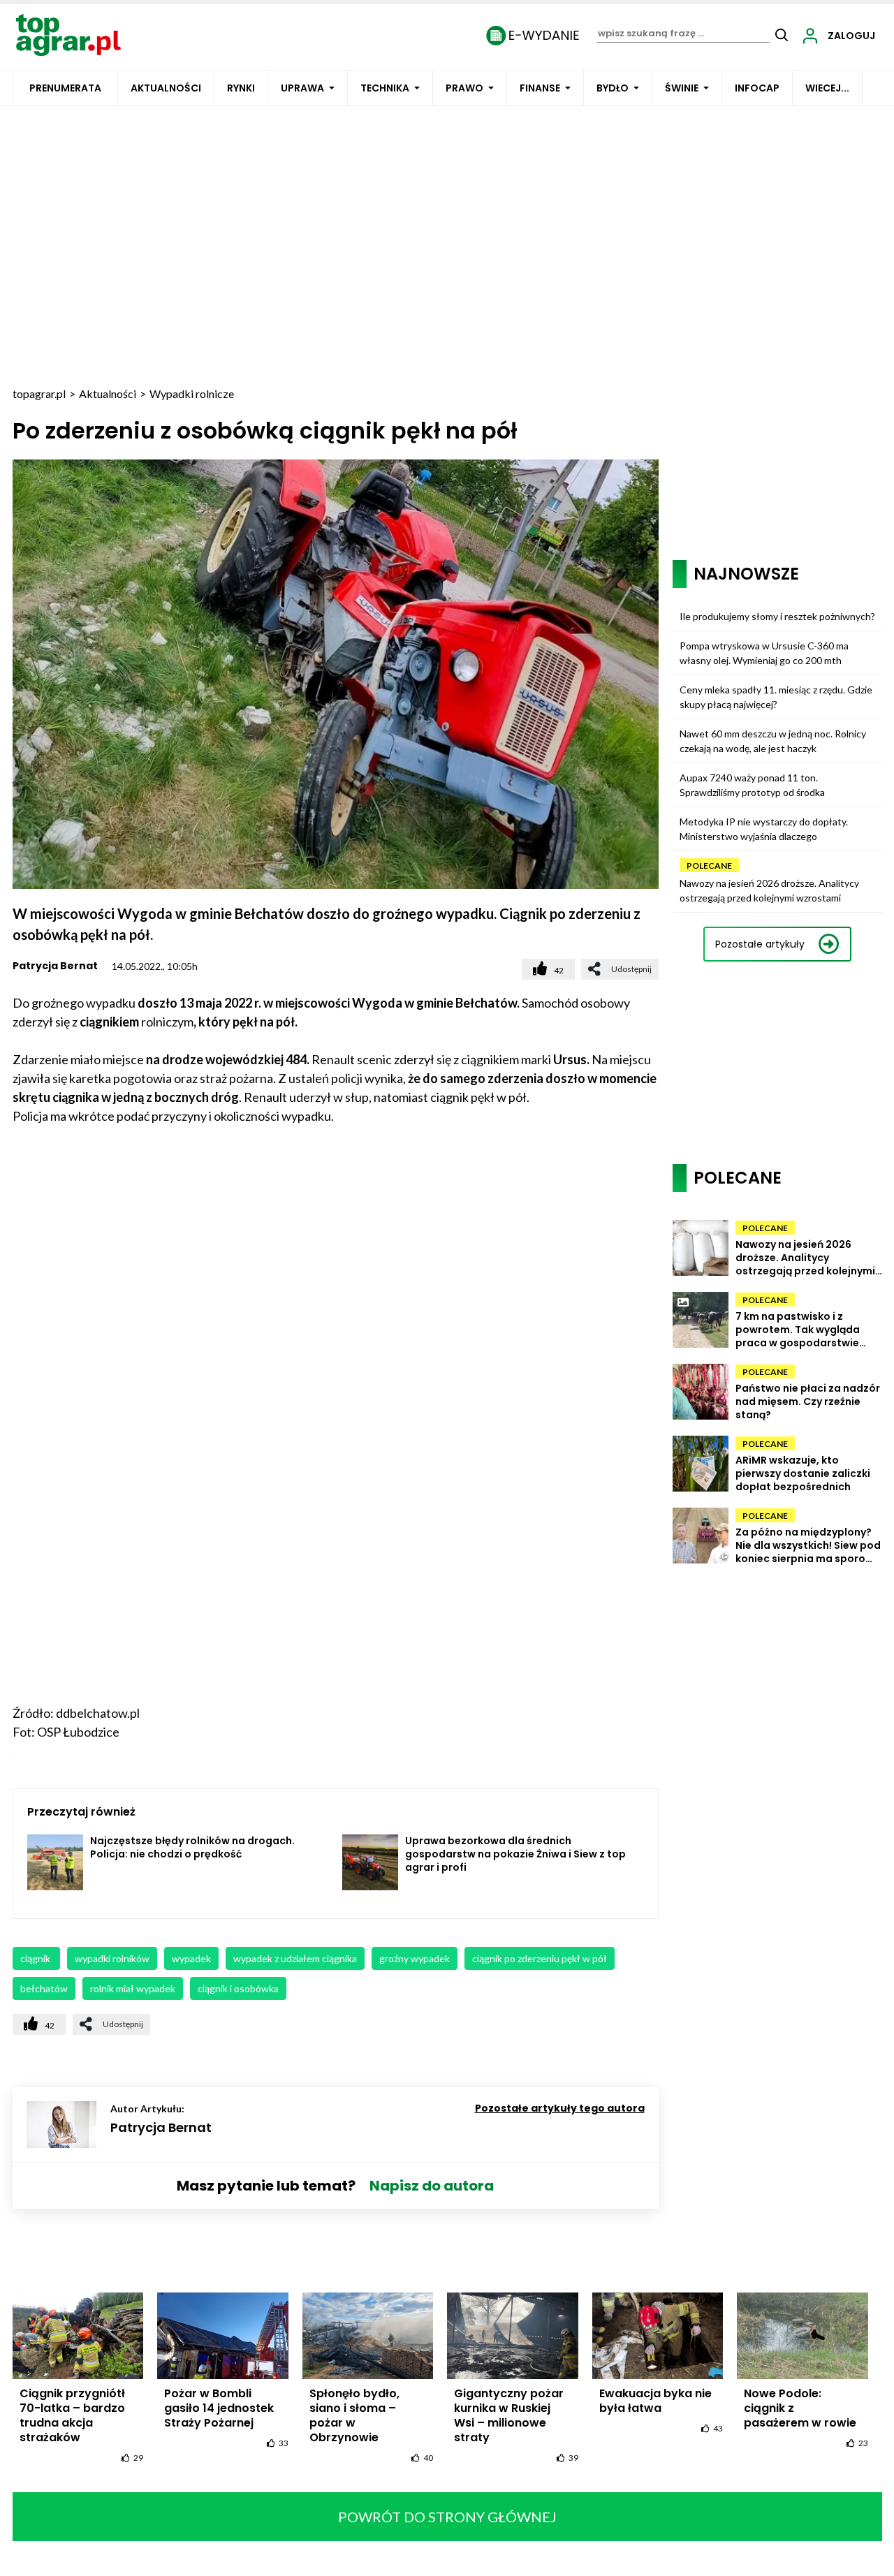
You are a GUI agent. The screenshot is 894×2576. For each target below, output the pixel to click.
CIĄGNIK (36, 1958)
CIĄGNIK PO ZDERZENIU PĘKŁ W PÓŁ (540, 1958)
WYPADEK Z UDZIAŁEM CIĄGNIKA (295, 1958)
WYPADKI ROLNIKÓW (112, 1958)
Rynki (241, 88)
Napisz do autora (432, 2186)
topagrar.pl (39, 393)
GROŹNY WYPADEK (415, 1958)
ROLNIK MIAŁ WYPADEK (133, 1988)
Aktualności (166, 88)
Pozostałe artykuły (760, 944)
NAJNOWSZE (746, 574)
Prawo (464, 88)
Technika (385, 88)
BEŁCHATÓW (44, 1988)
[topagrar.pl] (68, 34)
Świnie (682, 88)
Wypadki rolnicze (192, 393)
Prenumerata (65, 88)
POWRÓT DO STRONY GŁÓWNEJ (447, 2517)
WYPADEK (191, 1958)
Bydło (613, 88)
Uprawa (302, 88)
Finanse (540, 88)
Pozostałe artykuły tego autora (560, 2108)
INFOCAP (757, 88)
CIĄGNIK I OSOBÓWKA (238, 1988)
